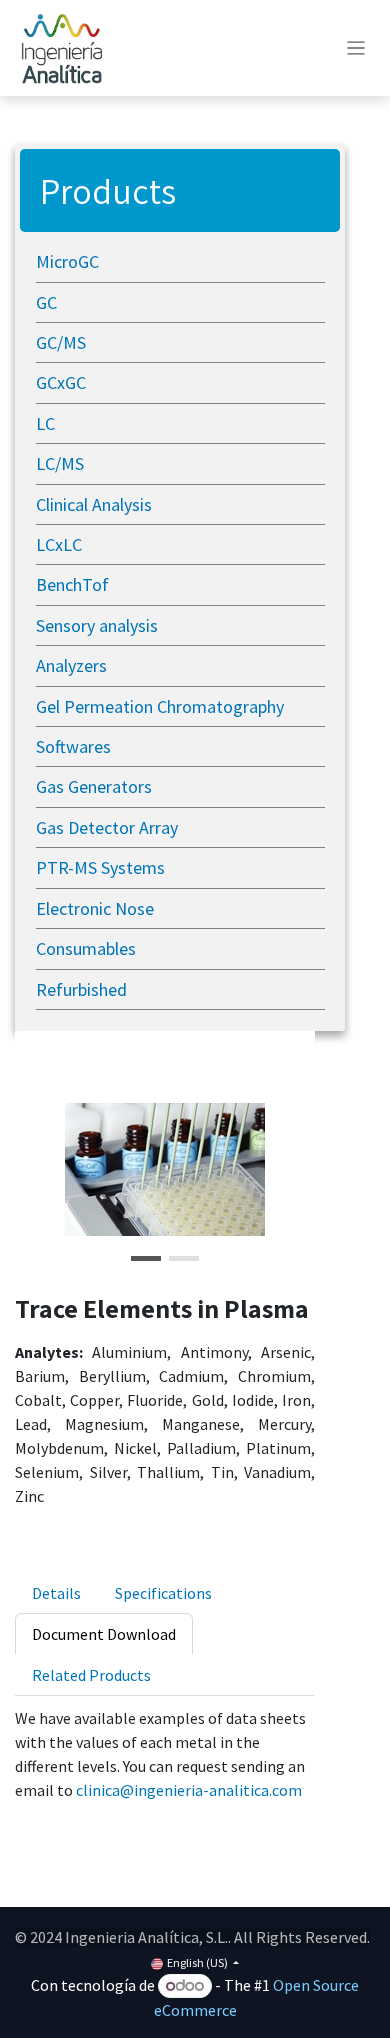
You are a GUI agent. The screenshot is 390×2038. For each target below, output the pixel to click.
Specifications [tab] (163, 1593)
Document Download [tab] (104, 1634)
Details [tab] (56, 1593)
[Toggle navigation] (356, 48)
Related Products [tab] (91, 1675)
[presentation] (56, 1592)
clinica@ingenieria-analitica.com (189, 1790)
